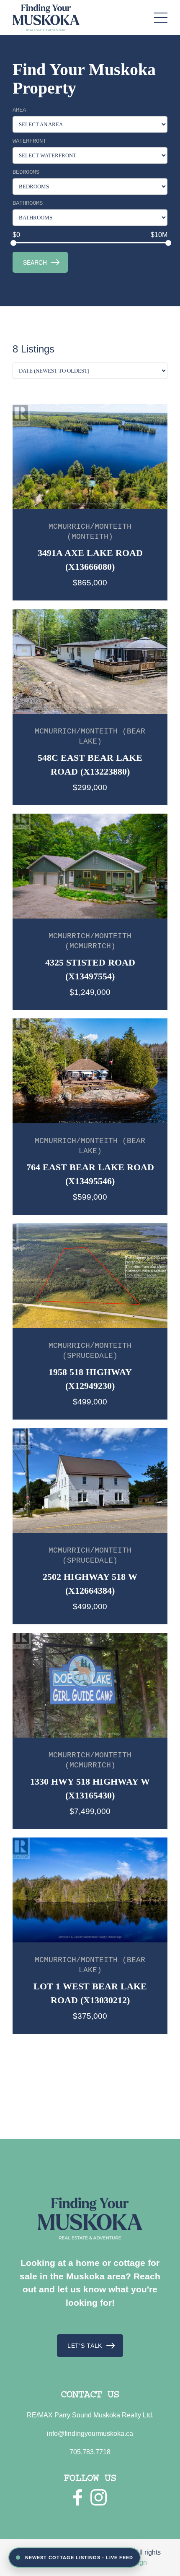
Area (19, 110)
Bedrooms (26, 172)
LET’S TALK (85, 2346)
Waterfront (29, 141)
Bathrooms (28, 203)
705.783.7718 (90, 2452)
